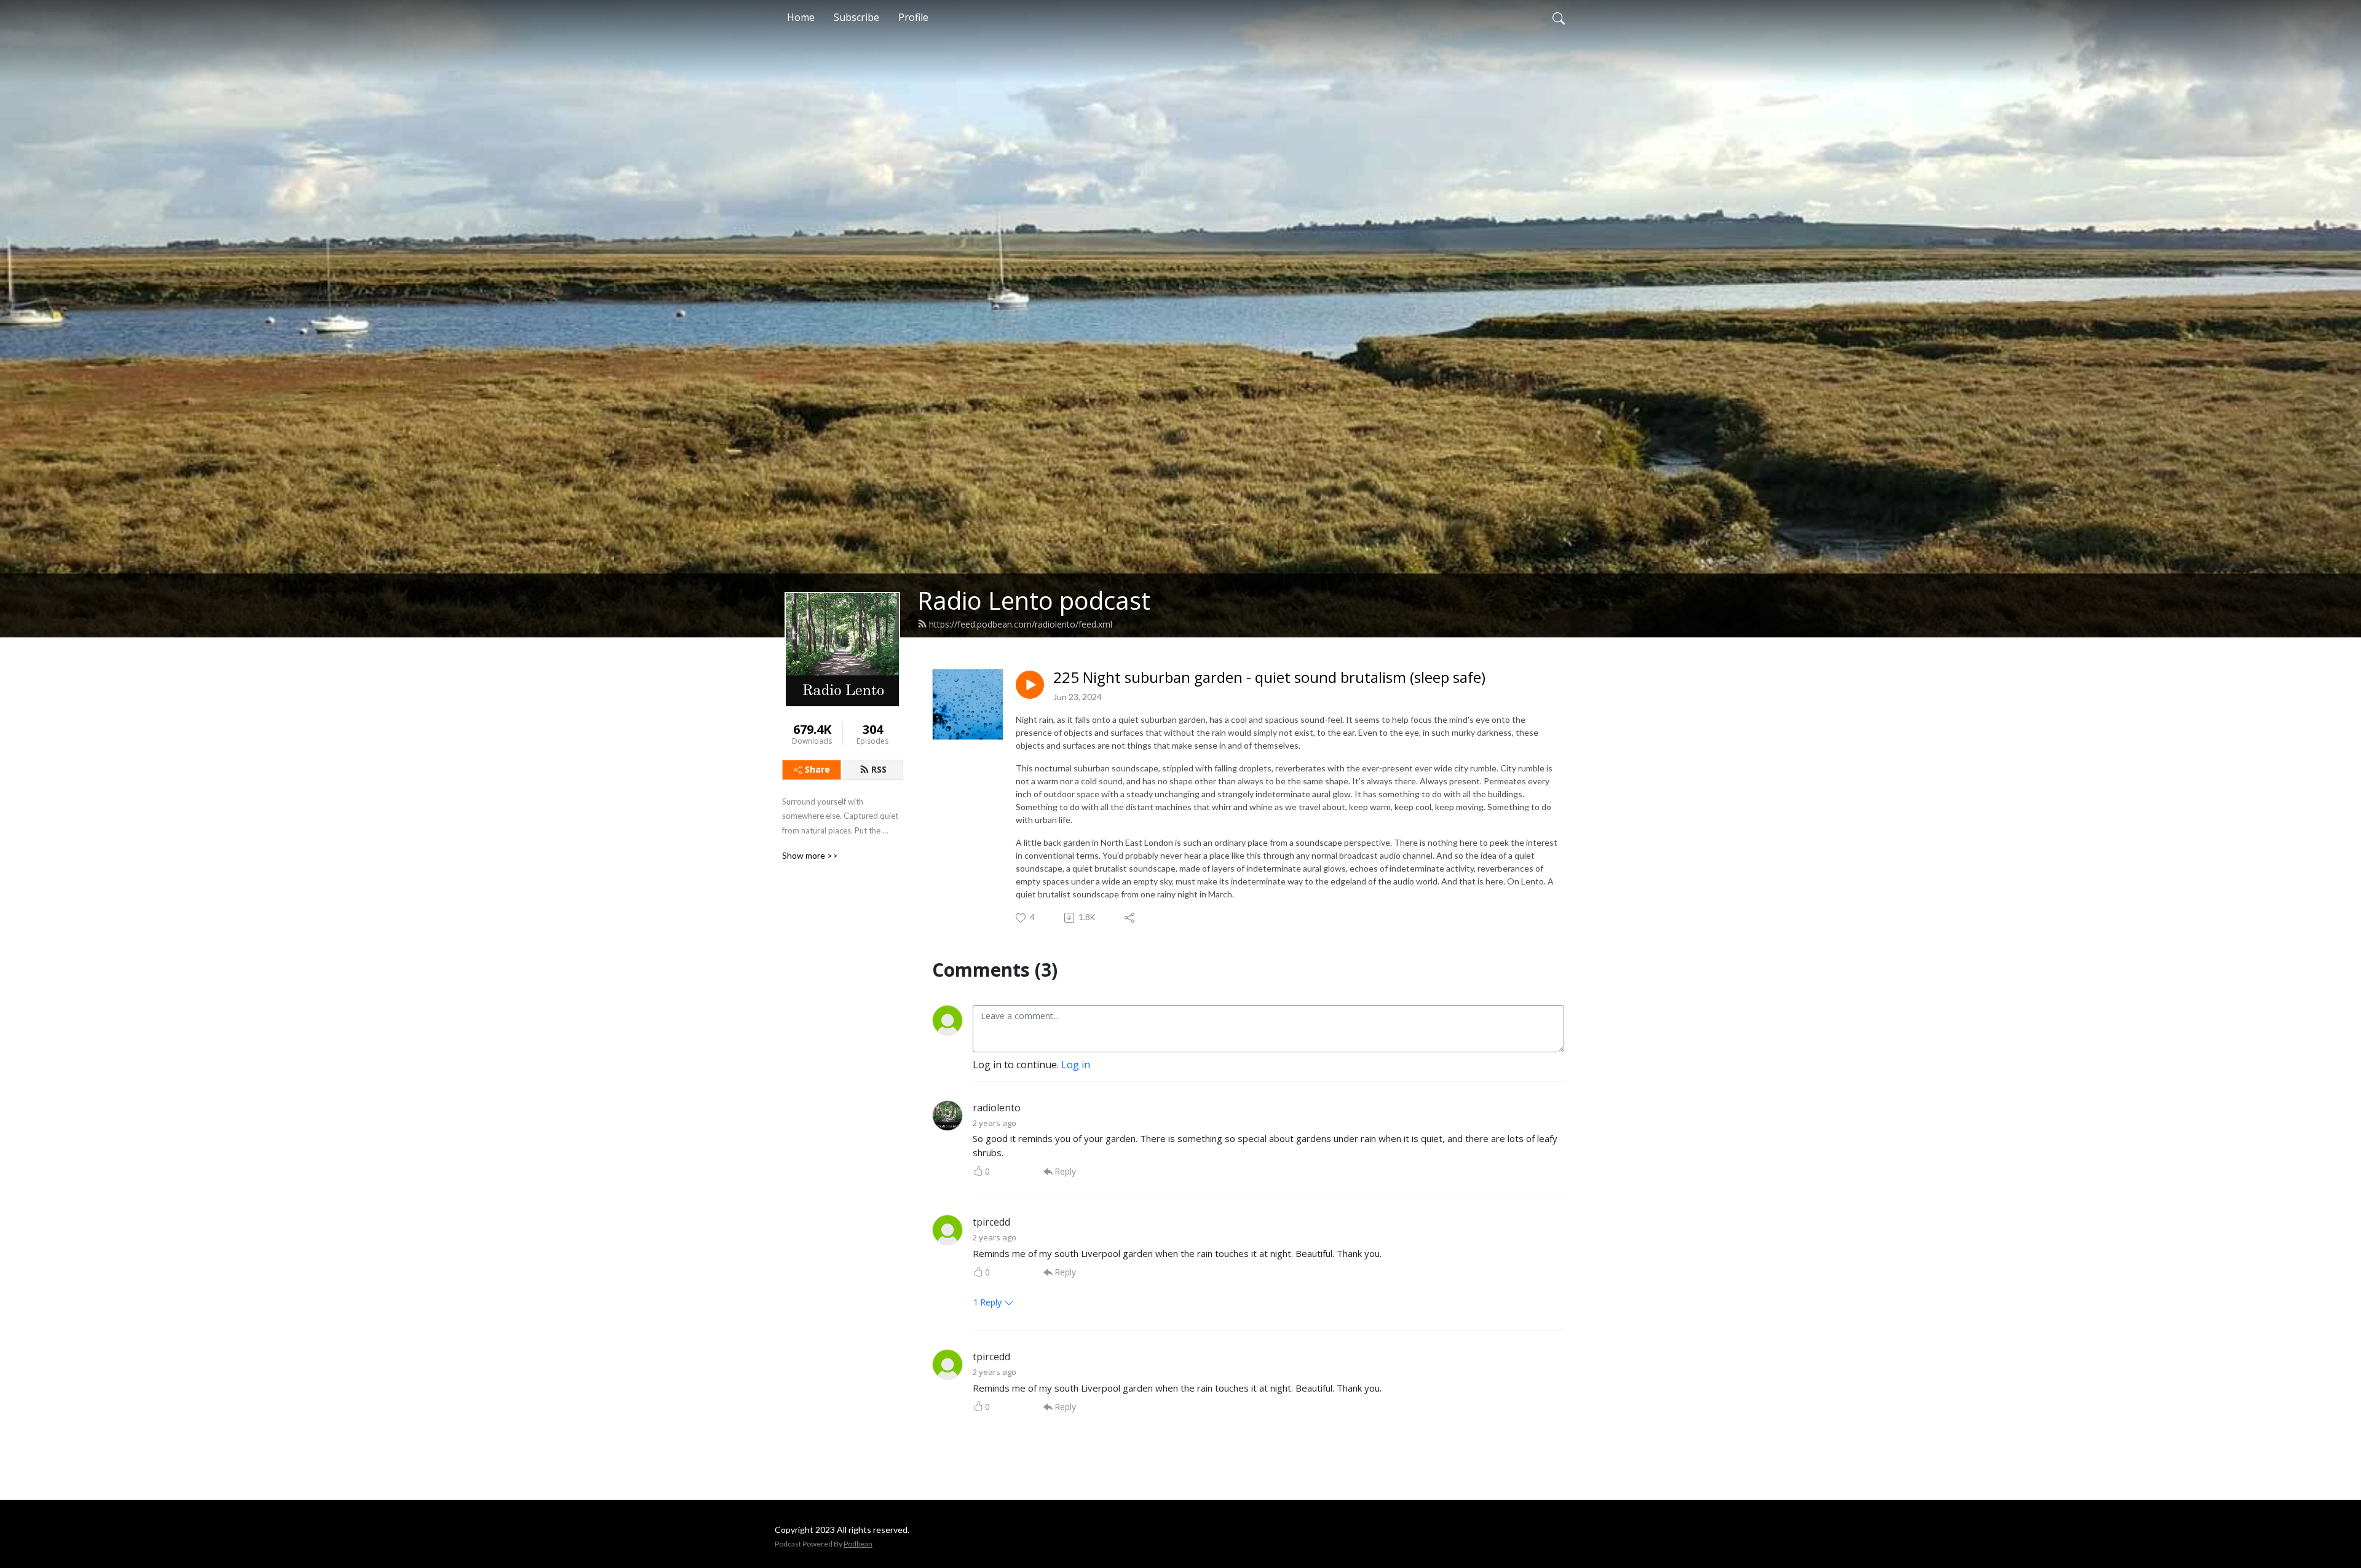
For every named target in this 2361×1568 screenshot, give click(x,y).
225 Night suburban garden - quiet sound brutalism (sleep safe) (1269, 678)
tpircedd (991, 1222)
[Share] (1130, 918)
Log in (1076, 1065)
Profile (913, 17)
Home (801, 17)
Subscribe (856, 17)
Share (817, 769)
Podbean (858, 1544)
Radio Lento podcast (1034, 600)
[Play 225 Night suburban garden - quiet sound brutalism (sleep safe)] (1030, 685)
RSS (879, 769)
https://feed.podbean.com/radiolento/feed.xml (1021, 624)
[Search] (1559, 17)
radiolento (997, 1108)
